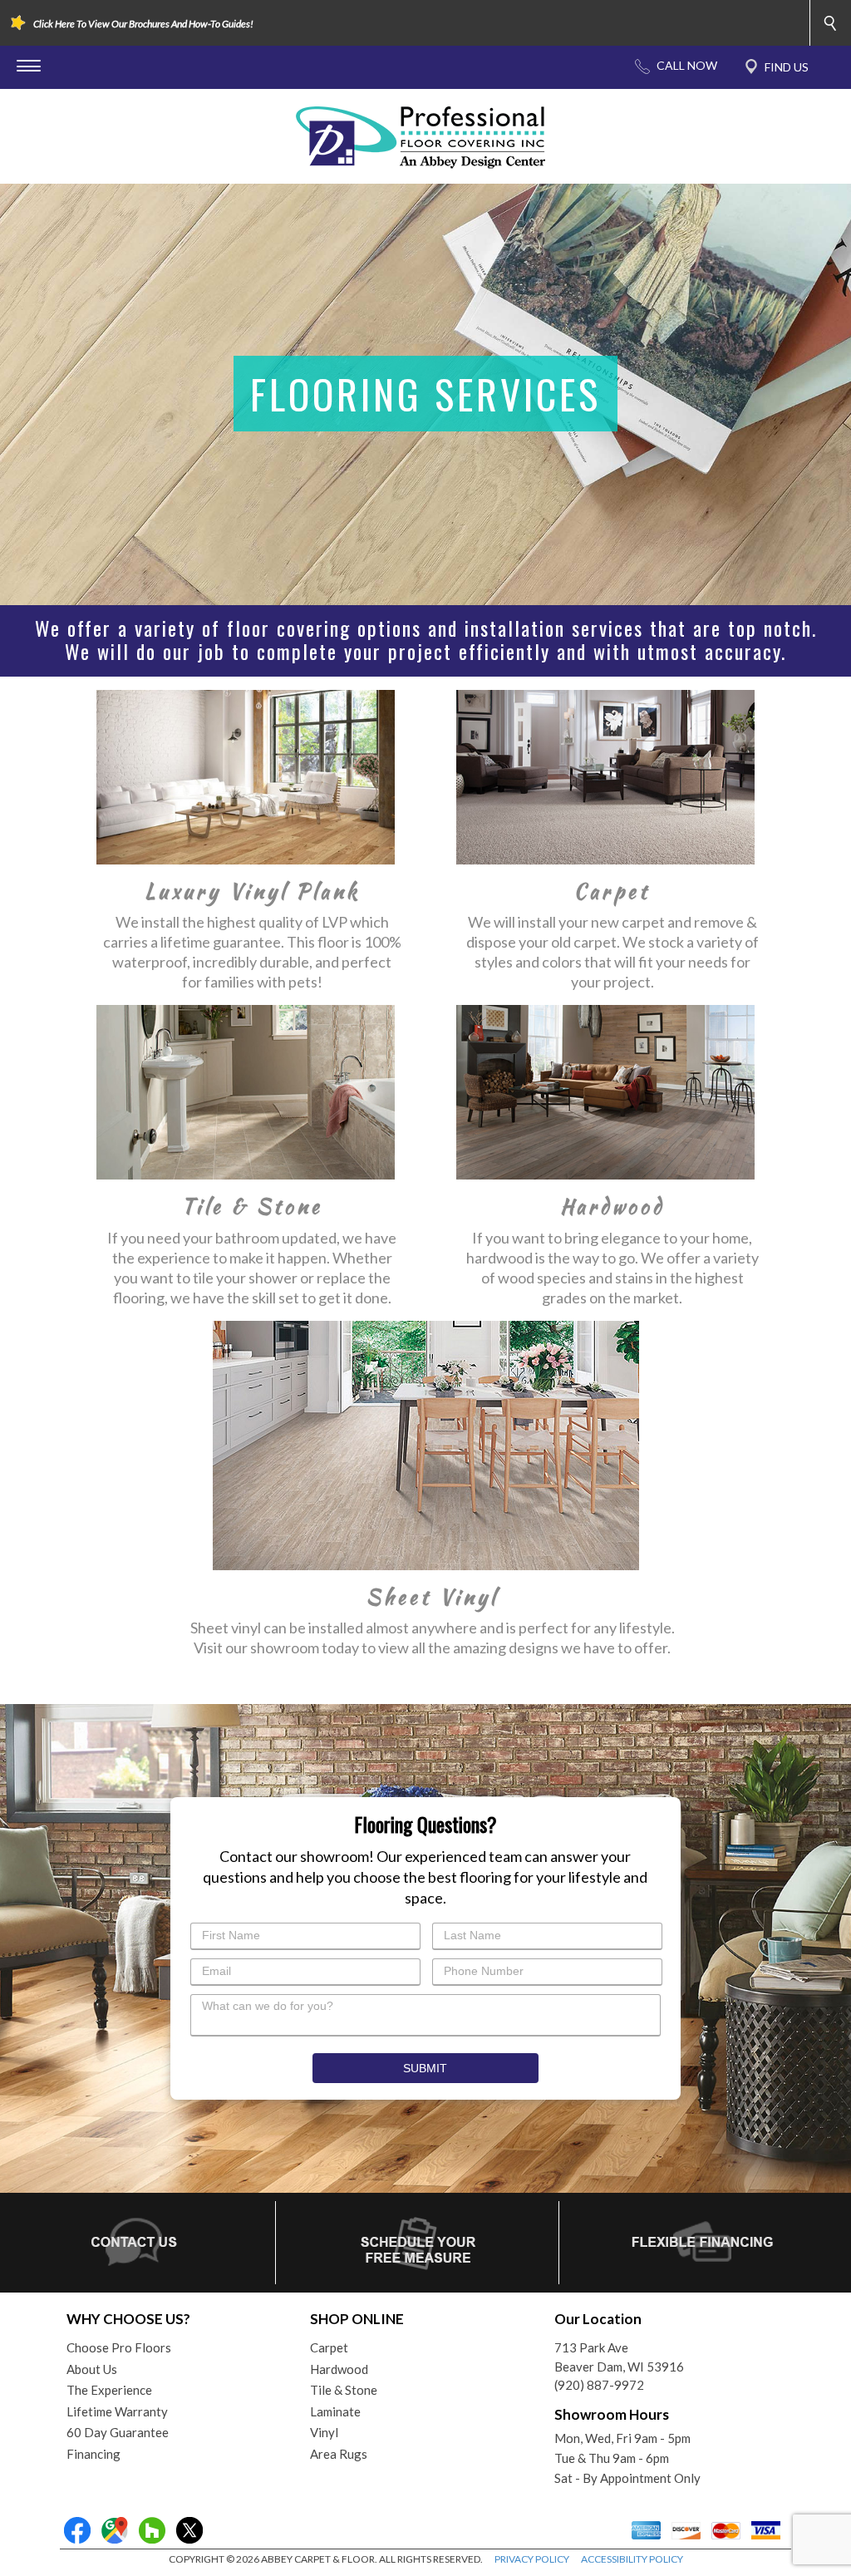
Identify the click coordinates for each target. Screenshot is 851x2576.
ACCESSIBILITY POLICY (632, 2559)
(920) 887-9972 (599, 2385)
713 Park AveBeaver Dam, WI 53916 (619, 2357)
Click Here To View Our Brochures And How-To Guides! (143, 24)
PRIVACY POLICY (532, 2559)
